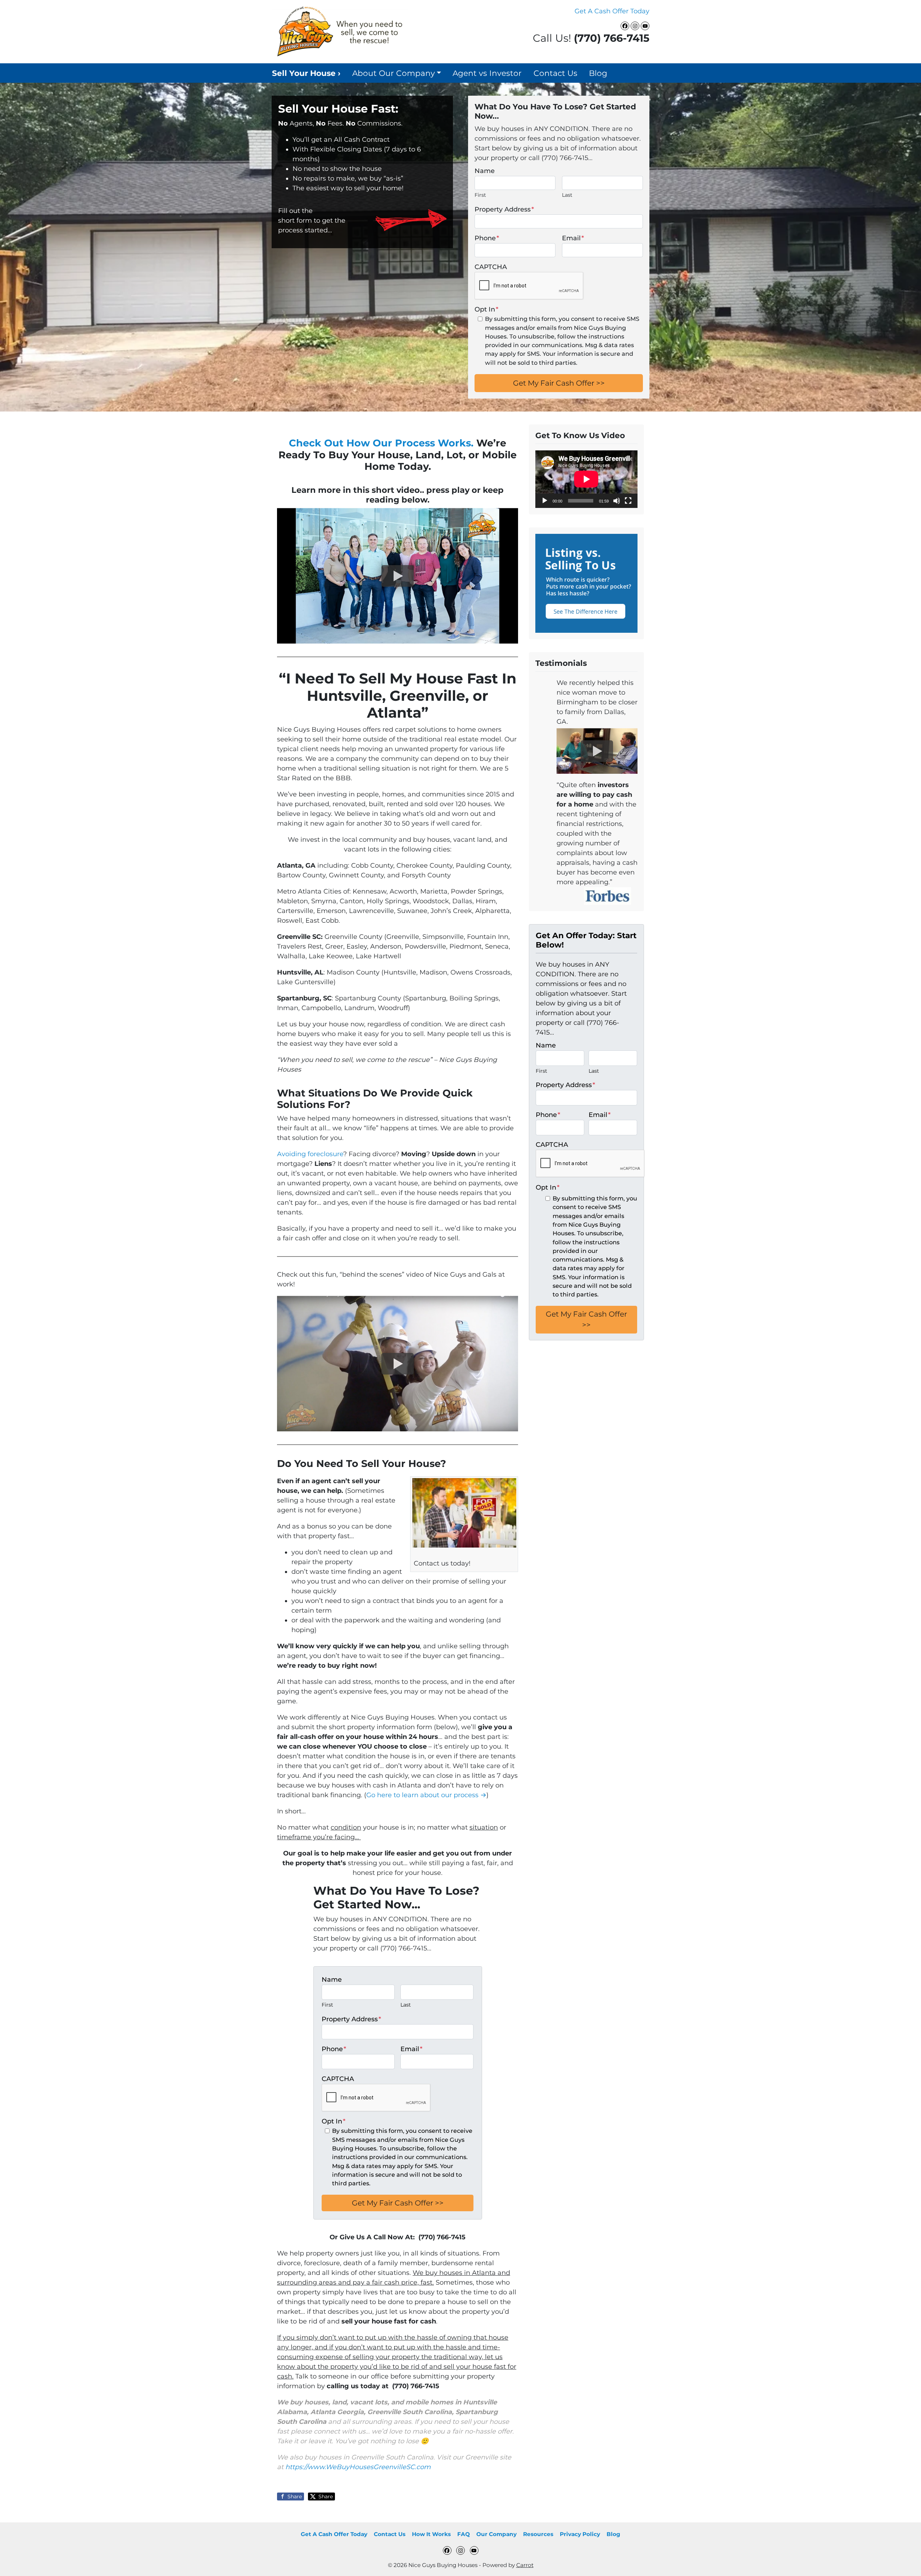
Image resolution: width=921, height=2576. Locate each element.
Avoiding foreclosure (310, 1154)
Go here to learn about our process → (426, 1795)
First (480, 195)
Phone (487, 238)
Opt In (486, 309)
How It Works (431, 2534)
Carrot (525, 2565)
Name (485, 171)
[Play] (545, 501)
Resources (538, 2534)
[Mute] (617, 501)
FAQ (464, 2534)
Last (567, 195)
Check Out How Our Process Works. (381, 443)
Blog (598, 73)
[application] (586, 479)
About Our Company (394, 73)
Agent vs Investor (487, 73)
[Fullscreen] (628, 501)
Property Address (504, 209)
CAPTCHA (491, 267)
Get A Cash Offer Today (612, 11)
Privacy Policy (580, 2534)
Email (573, 238)
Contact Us (555, 73)
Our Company (496, 2534)
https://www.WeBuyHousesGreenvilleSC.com (358, 2467)
